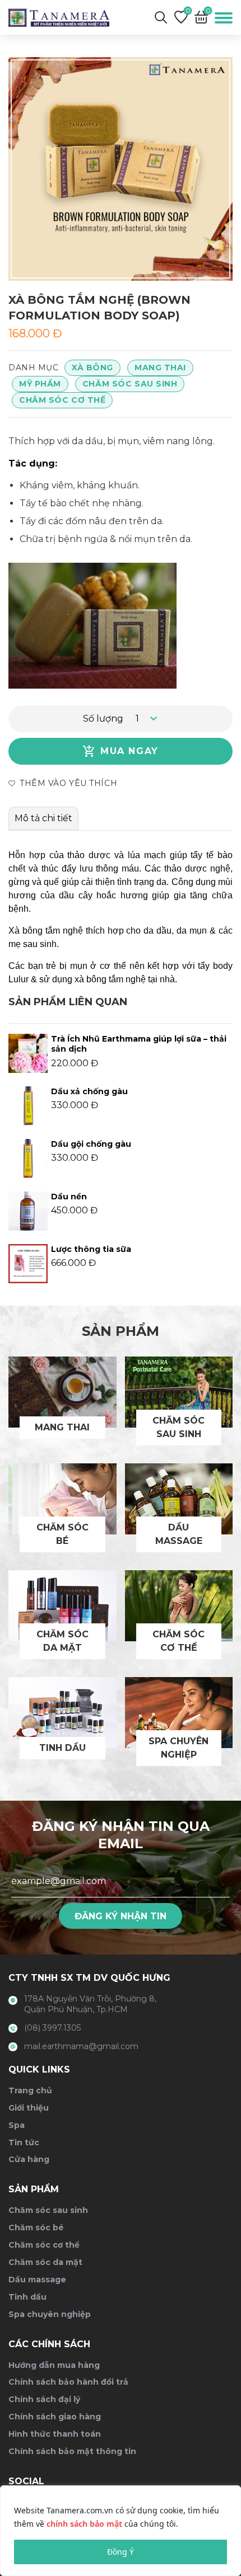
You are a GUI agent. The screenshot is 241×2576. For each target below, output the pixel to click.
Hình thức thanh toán (55, 2434)
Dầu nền (69, 1197)
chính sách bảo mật (84, 2524)
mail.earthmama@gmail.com (81, 2046)
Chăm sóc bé (36, 2227)
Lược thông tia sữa (91, 1249)
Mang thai (160, 368)
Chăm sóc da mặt (45, 2262)
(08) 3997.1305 (52, 2028)
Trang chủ (30, 2090)
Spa (17, 2125)
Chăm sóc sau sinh (130, 384)
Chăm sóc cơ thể (62, 400)
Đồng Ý (121, 2552)
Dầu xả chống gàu (89, 1091)
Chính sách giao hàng (55, 2417)
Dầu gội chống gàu (91, 1144)
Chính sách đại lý (44, 2399)
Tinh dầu (27, 2297)
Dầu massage (37, 2280)
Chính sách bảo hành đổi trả (68, 2382)
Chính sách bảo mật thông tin (72, 2451)
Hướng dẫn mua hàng (54, 2365)
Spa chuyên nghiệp (50, 2314)
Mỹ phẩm (40, 384)
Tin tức (24, 2142)
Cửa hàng (29, 2159)
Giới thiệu (29, 2108)
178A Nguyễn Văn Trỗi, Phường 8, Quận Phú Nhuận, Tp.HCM (90, 2004)
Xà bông (92, 368)
